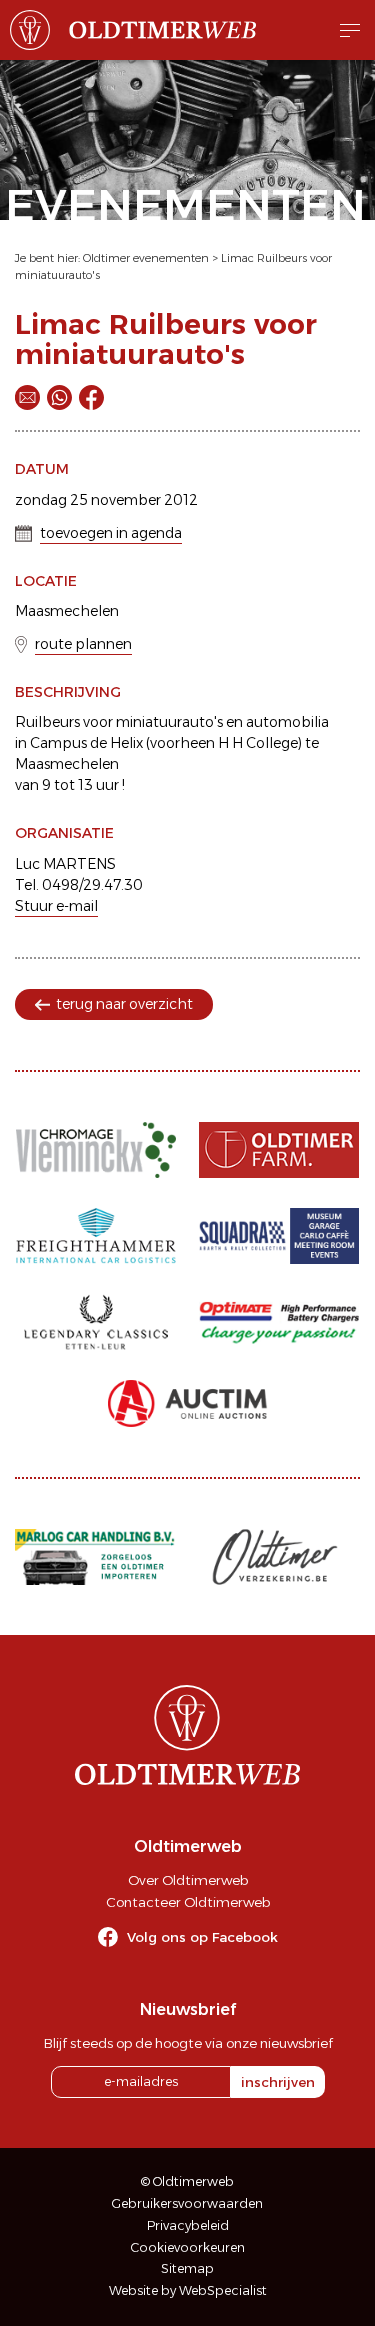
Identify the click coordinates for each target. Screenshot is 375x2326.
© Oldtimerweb (187, 2181)
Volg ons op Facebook (202, 1937)
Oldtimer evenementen (146, 258)
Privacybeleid (188, 2225)
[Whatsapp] (59, 397)
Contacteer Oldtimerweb (188, 1902)
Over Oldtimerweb (188, 1880)
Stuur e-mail (56, 906)
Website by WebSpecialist (188, 2290)
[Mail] (27, 397)
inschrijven (278, 2082)
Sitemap (187, 2268)
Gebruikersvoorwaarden (187, 2203)
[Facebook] (91, 397)
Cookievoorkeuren (188, 2247)
